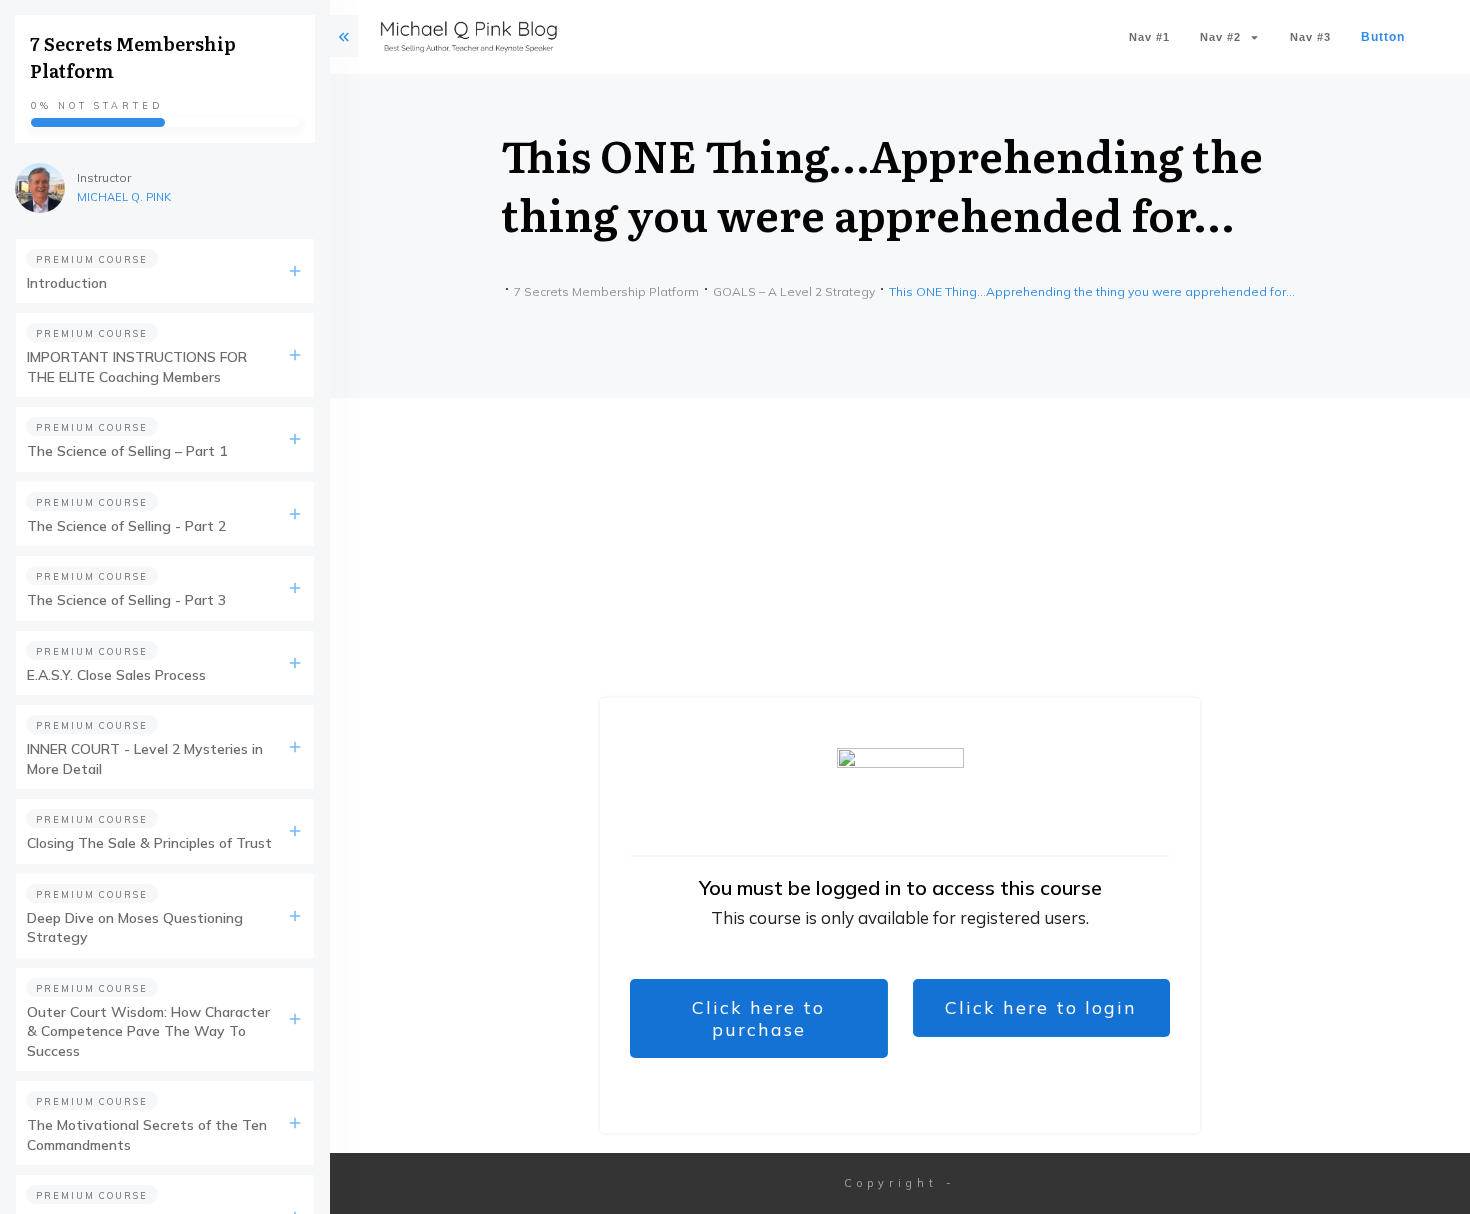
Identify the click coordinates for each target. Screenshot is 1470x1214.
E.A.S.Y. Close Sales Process (116, 675)
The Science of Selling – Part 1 (127, 451)
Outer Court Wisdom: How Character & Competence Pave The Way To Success (148, 1031)
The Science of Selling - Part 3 (126, 600)
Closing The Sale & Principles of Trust (149, 843)
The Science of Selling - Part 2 (126, 526)
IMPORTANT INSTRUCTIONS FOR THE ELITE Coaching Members (137, 367)
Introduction (67, 283)
